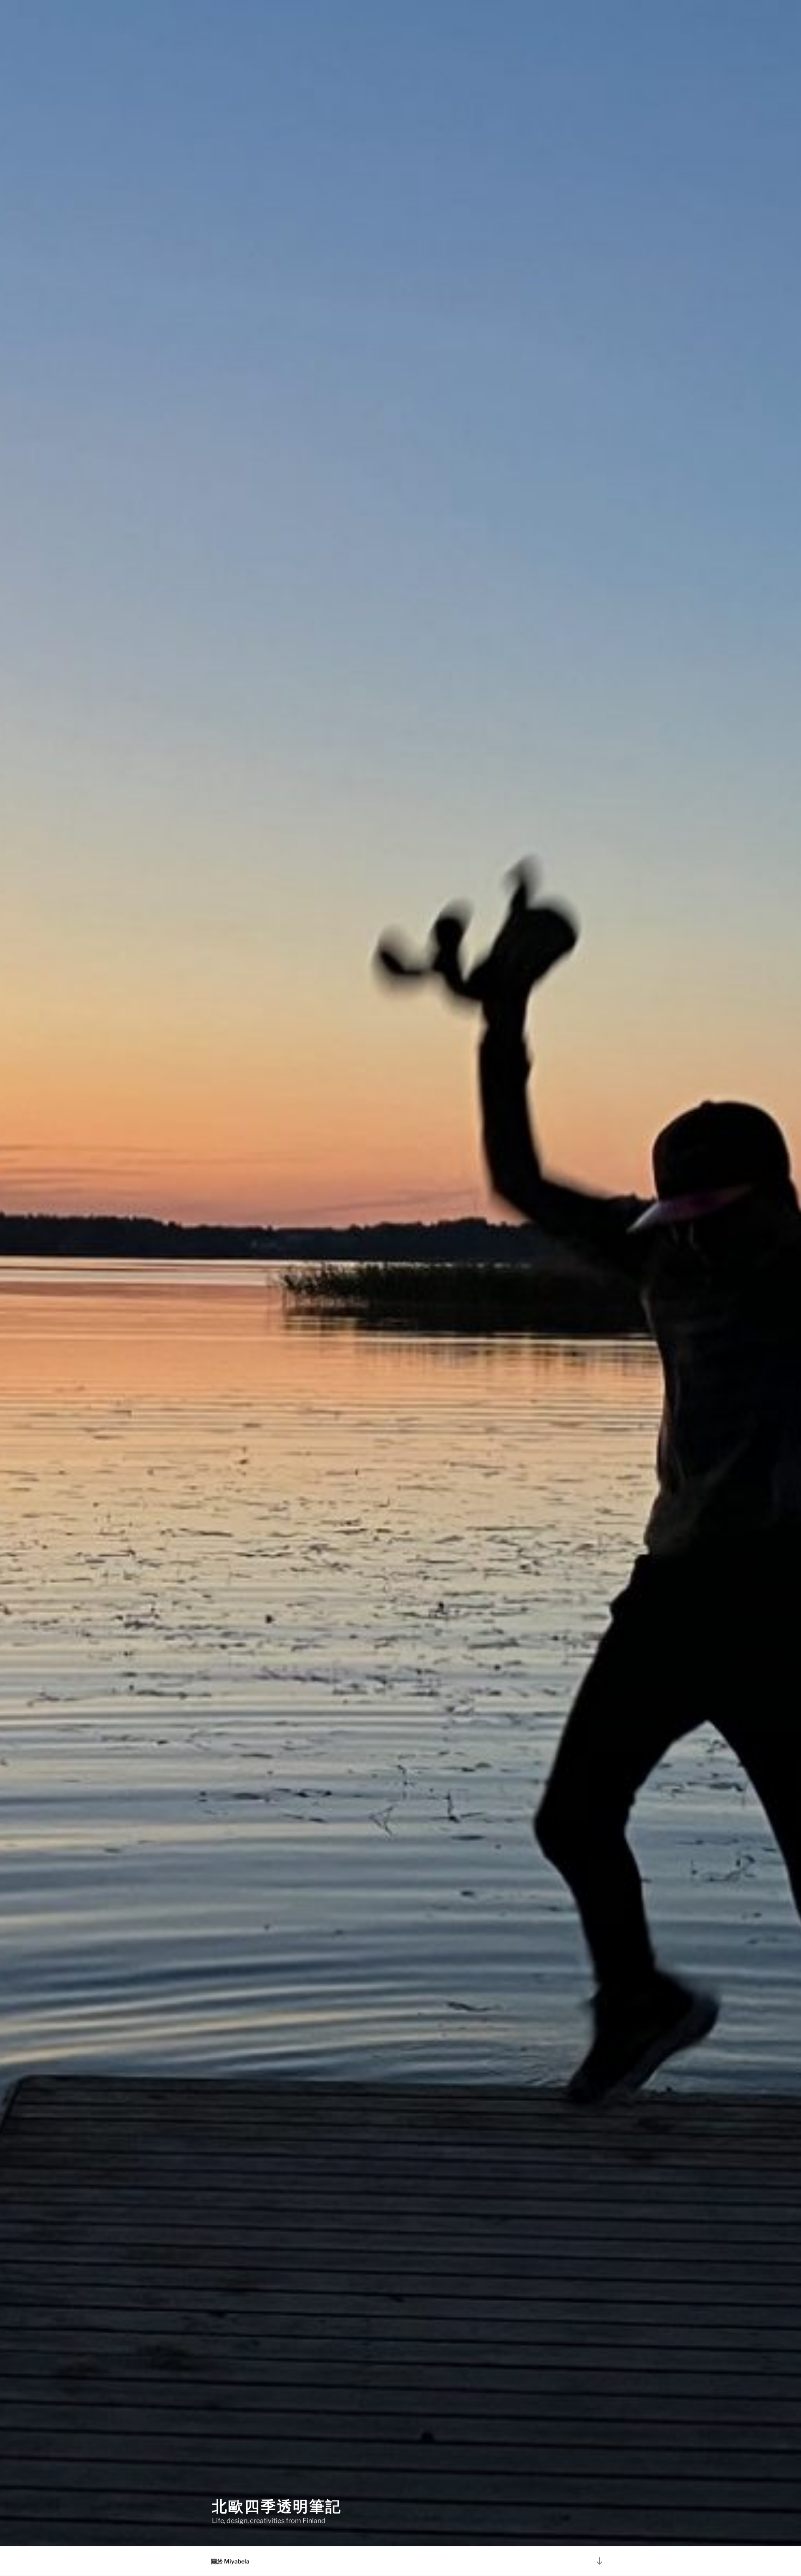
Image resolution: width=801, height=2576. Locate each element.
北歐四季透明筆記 (277, 2506)
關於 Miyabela (230, 2561)
